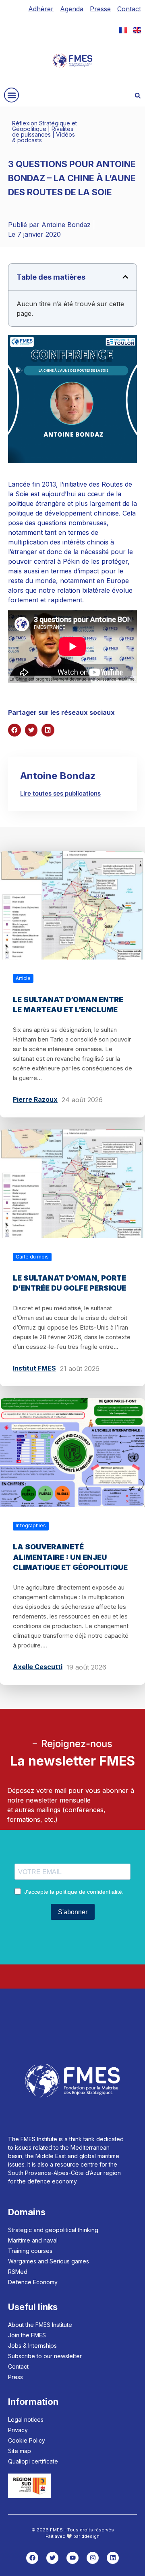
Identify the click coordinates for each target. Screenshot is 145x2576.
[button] (11, 95)
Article (23, 978)
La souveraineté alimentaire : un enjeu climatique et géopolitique (70, 1557)
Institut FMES (34, 1368)
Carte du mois (32, 1257)
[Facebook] (32, 2558)
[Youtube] (72, 2558)
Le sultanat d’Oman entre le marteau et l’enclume (68, 1005)
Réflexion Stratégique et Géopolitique (45, 126)
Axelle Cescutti (38, 1667)
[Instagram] (93, 2558)
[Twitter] (52, 2558)
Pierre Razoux (35, 1099)
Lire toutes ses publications (60, 793)
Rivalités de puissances (43, 132)
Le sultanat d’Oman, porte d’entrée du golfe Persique (69, 1283)
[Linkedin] (113, 2558)
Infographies (31, 1525)
